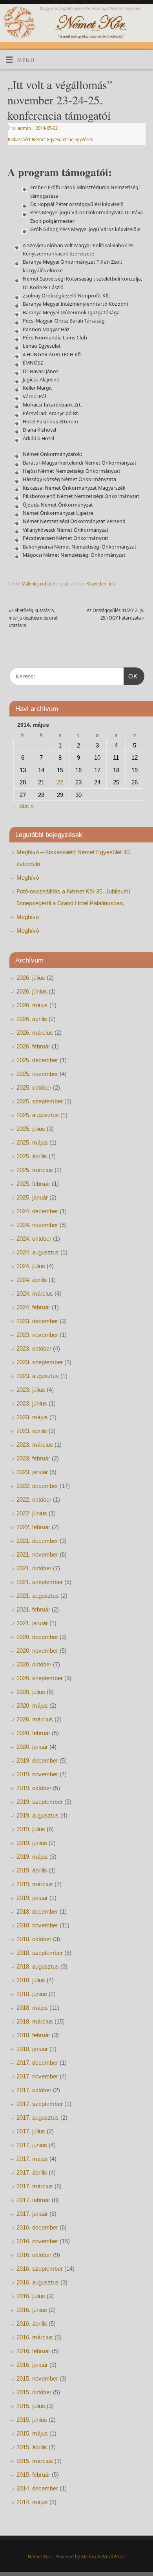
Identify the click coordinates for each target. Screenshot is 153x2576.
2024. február (33, 1307)
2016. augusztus (38, 2282)
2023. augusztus (38, 1376)
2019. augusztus (38, 1815)
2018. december (37, 1911)
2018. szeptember (40, 1953)
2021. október (34, 1568)
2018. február (33, 2035)
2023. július (31, 1390)
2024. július (31, 1266)
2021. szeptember (40, 1582)
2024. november (37, 1225)
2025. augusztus (38, 1115)
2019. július (31, 1829)
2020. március (35, 1719)
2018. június (32, 1994)
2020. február (33, 1733)
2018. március (35, 2021)
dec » (27, 806)
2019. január (32, 1898)
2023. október (34, 1348)
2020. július (31, 1692)
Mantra (89, 2557)
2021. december (37, 1541)
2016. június (32, 2310)
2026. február (33, 1046)
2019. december (37, 1760)
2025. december (37, 1060)
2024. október (34, 1239)
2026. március (35, 1033)
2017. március (35, 2186)
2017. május (32, 2159)
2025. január (32, 1197)
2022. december (37, 1486)
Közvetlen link (101, 584)
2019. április (32, 1870)
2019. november (37, 1774)
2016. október (34, 2255)
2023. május (32, 1417)
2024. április (32, 1280)
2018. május (32, 2008)
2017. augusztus (38, 2117)
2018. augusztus (38, 1966)
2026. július (31, 978)
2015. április (32, 2447)
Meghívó (28, 878)
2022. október (34, 1499)
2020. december (37, 1637)
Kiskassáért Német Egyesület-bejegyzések (50, 139)
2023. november (37, 1335)
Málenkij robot (37, 584)
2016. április (32, 2324)
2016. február (33, 2351)
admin (24, 128)
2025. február (33, 1184)
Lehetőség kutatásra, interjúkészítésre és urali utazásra (34, 618)
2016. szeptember (40, 2269)
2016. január (32, 2365)
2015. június (32, 2420)
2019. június (32, 1843)
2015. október (34, 2392)
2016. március (35, 2337)
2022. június (32, 1513)
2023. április (32, 1431)
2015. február (33, 2475)
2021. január (32, 1623)
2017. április (32, 2172)
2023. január (32, 1472)
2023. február (33, 1458)
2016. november (37, 2241)
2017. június (32, 2145)
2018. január (32, 2049)
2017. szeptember (40, 2104)
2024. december (37, 1211)
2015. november (37, 2378)
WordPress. (114, 2557)
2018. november (37, 1925)
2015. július (31, 2406)
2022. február (33, 1527)
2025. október (34, 1087)
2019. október (34, 1788)
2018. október (34, 1939)
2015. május (32, 2433)
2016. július (31, 2296)
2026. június (32, 991)
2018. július (31, 1980)
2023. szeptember (40, 1362)
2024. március (35, 1293)
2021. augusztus (38, 1596)
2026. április (32, 1019)
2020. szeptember (40, 1678)
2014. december (37, 2488)
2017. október (34, 2090)
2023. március (35, 1445)
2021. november (37, 1554)
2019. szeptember (40, 1802)
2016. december (37, 2227)
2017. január (32, 2214)
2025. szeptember (40, 1101)
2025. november (37, 1074)
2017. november (37, 2076)
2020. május (32, 1705)
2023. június (32, 1403)
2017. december (37, 2063)
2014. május (32, 2502)
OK (131, 676)
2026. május (32, 1005)
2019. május (32, 1857)
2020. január (32, 1747)
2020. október (34, 1664)
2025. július (31, 1129)
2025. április (32, 1156)
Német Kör (39, 2557)
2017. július (31, 2131)
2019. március (35, 1884)
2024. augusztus (38, 1252)
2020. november (37, 1651)
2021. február (33, 1609)
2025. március (35, 1170)
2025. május (32, 1142)
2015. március (35, 2461)
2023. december (37, 1321)
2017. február (33, 2200)
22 (60, 782)
